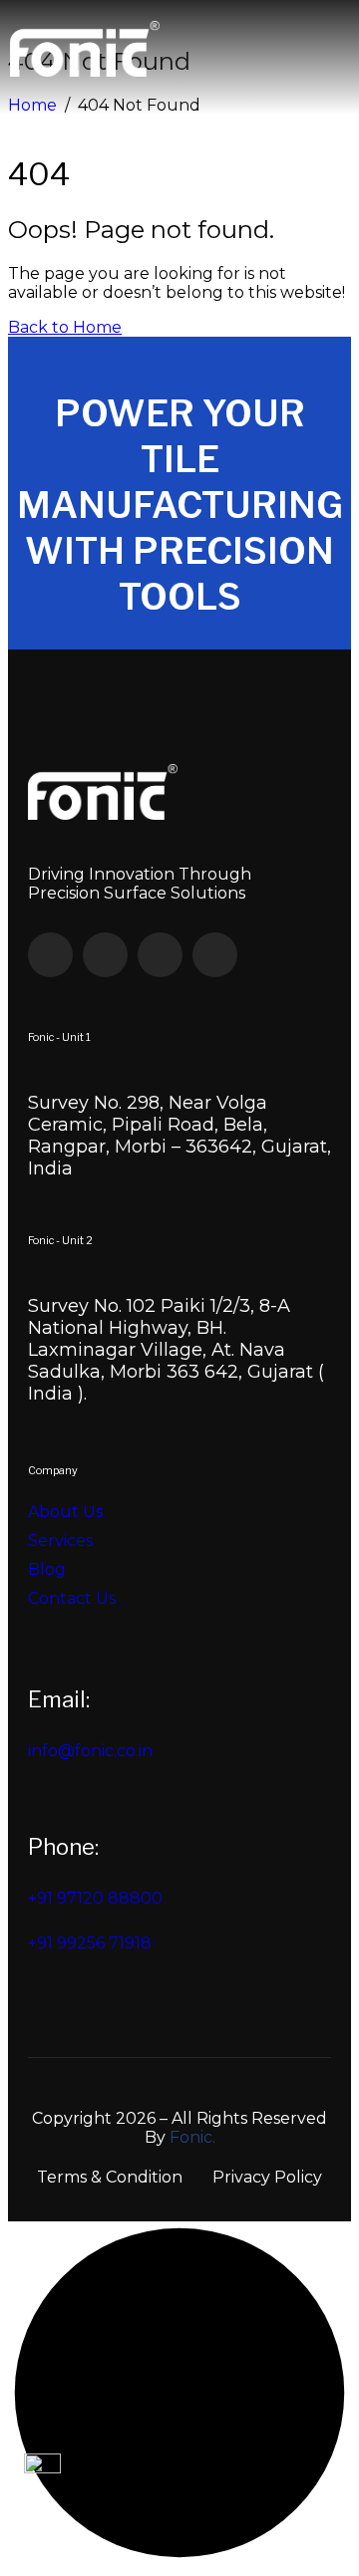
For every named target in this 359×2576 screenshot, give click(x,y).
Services (60, 1541)
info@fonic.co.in (90, 1751)
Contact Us (72, 1598)
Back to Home (65, 327)
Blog (47, 1569)
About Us (65, 1512)
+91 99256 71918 (90, 1943)
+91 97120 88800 (95, 1898)
